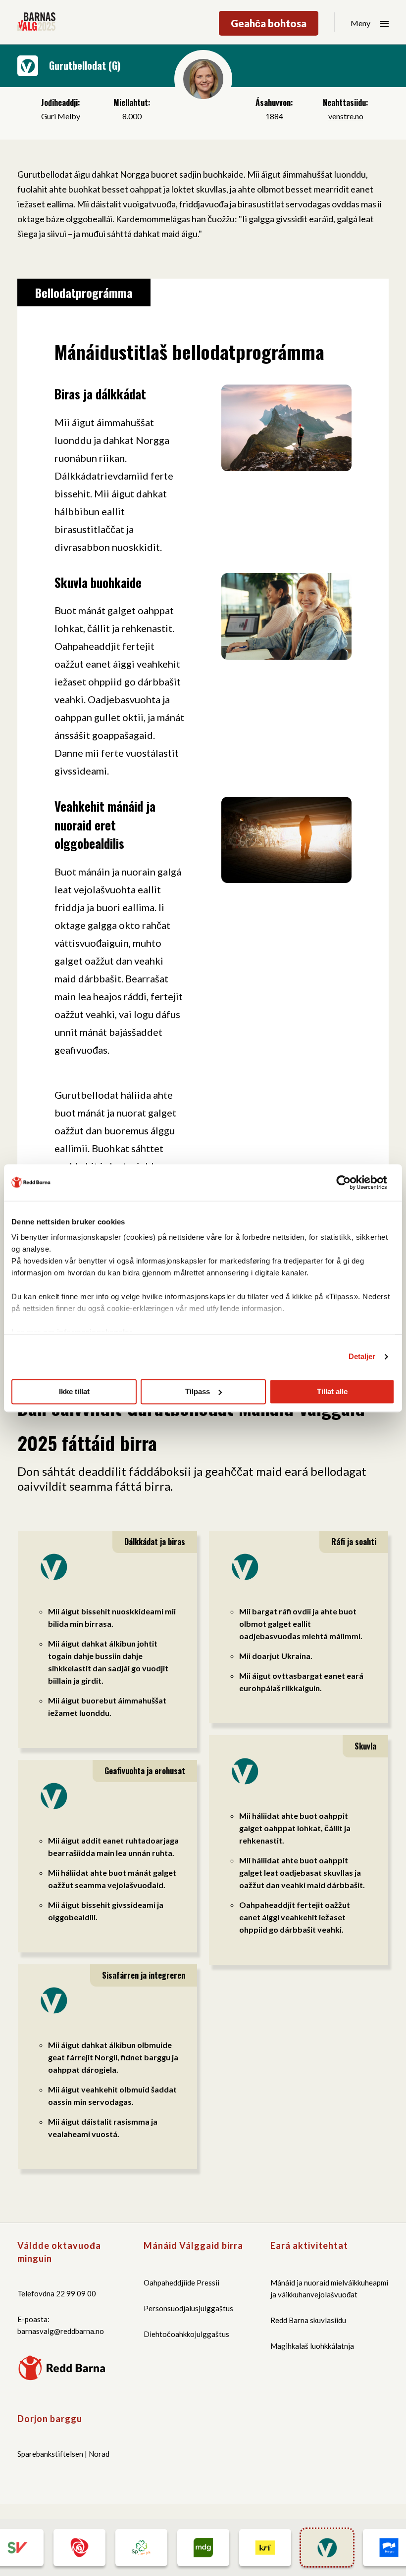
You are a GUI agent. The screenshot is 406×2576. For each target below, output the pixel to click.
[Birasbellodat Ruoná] (203, 2548)
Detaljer (362, 1356)
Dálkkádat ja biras (155, 1542)
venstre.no (346, 116)
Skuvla (365, 1746)
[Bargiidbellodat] (79, 2548)
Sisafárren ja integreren (144, 1975)
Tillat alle (332, 1391)
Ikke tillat (74, 1391)
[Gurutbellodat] (327, 2548)
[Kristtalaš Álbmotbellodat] (265, 2548)
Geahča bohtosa (269, 23)
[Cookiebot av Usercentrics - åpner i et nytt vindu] (351, 1182)
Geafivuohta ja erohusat (145, 1771)
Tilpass (198, 1391)
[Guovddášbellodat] (141, 2548)
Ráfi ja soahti (354, 1542)
